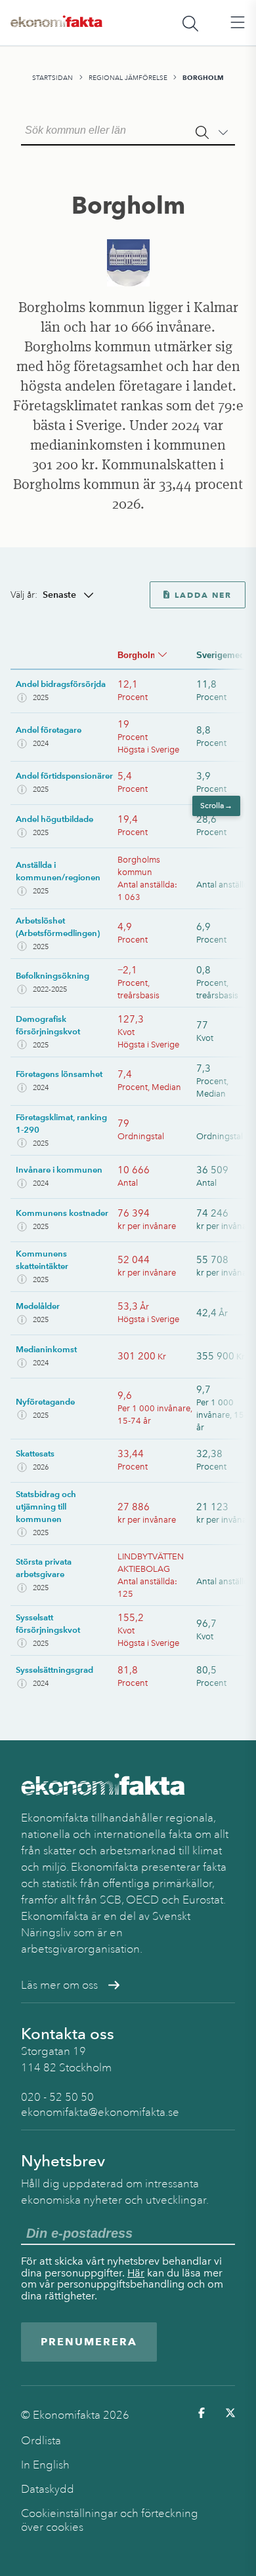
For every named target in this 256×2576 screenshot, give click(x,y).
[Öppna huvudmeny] (238, 23)
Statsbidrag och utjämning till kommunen (46, 1507)
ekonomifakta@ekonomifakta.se (100, 2112)
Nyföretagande (45, 1402)
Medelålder (38, 1306)
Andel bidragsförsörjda (61, 684)
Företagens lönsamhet (59, 1074)
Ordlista (41, 2441)
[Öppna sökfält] (190, 23)
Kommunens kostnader (62, 1213)
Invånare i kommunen (59, 1170)
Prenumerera (89, 2342)
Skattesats (35, 1454)
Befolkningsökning (53, 976)
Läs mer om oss (59, 1985)
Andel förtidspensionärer (64, 776)
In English (45, 2465)
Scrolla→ (215, 806)
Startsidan (53, 78)
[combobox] (128, 129)
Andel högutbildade (54, 819)
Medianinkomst (46, 1349)
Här (136, 2273)
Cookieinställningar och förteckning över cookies (110, 2520)
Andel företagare (49, 730)
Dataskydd (48, 2489)
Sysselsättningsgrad (54, 1670)
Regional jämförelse (128, 78)
